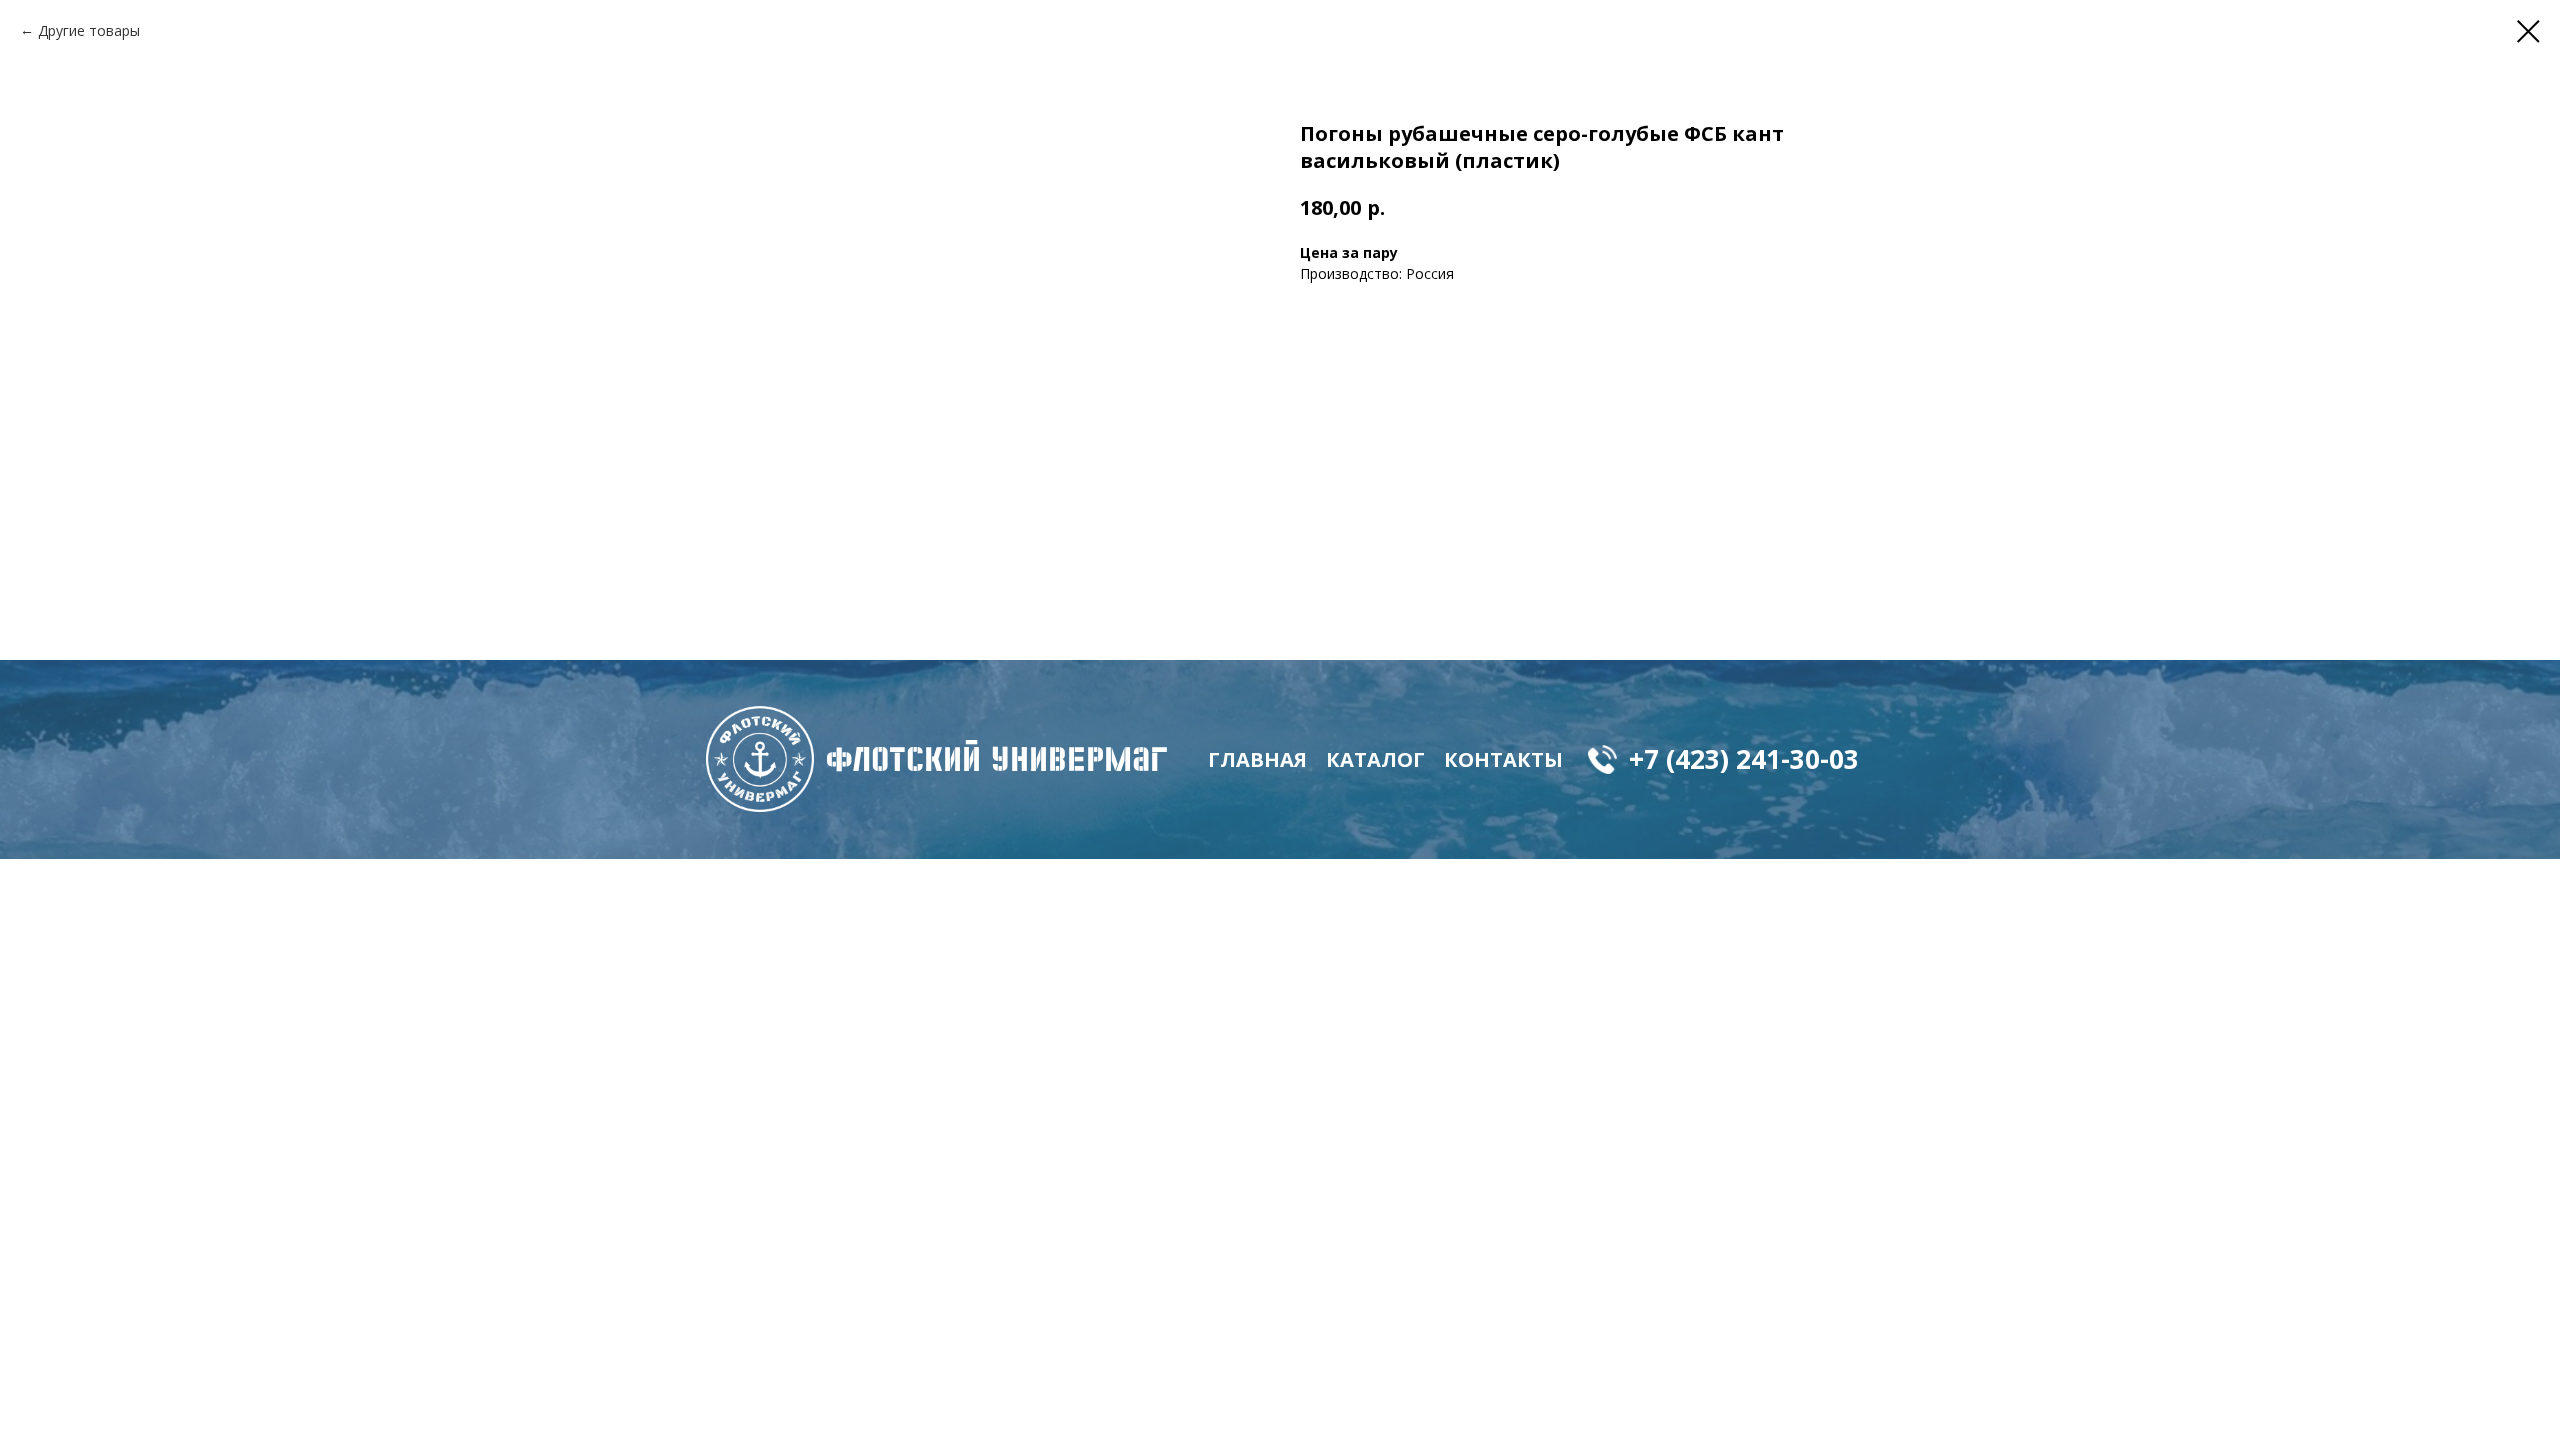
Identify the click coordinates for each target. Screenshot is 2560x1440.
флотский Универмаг (997, 759)
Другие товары (89, 30)
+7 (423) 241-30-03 (1744, 759)
